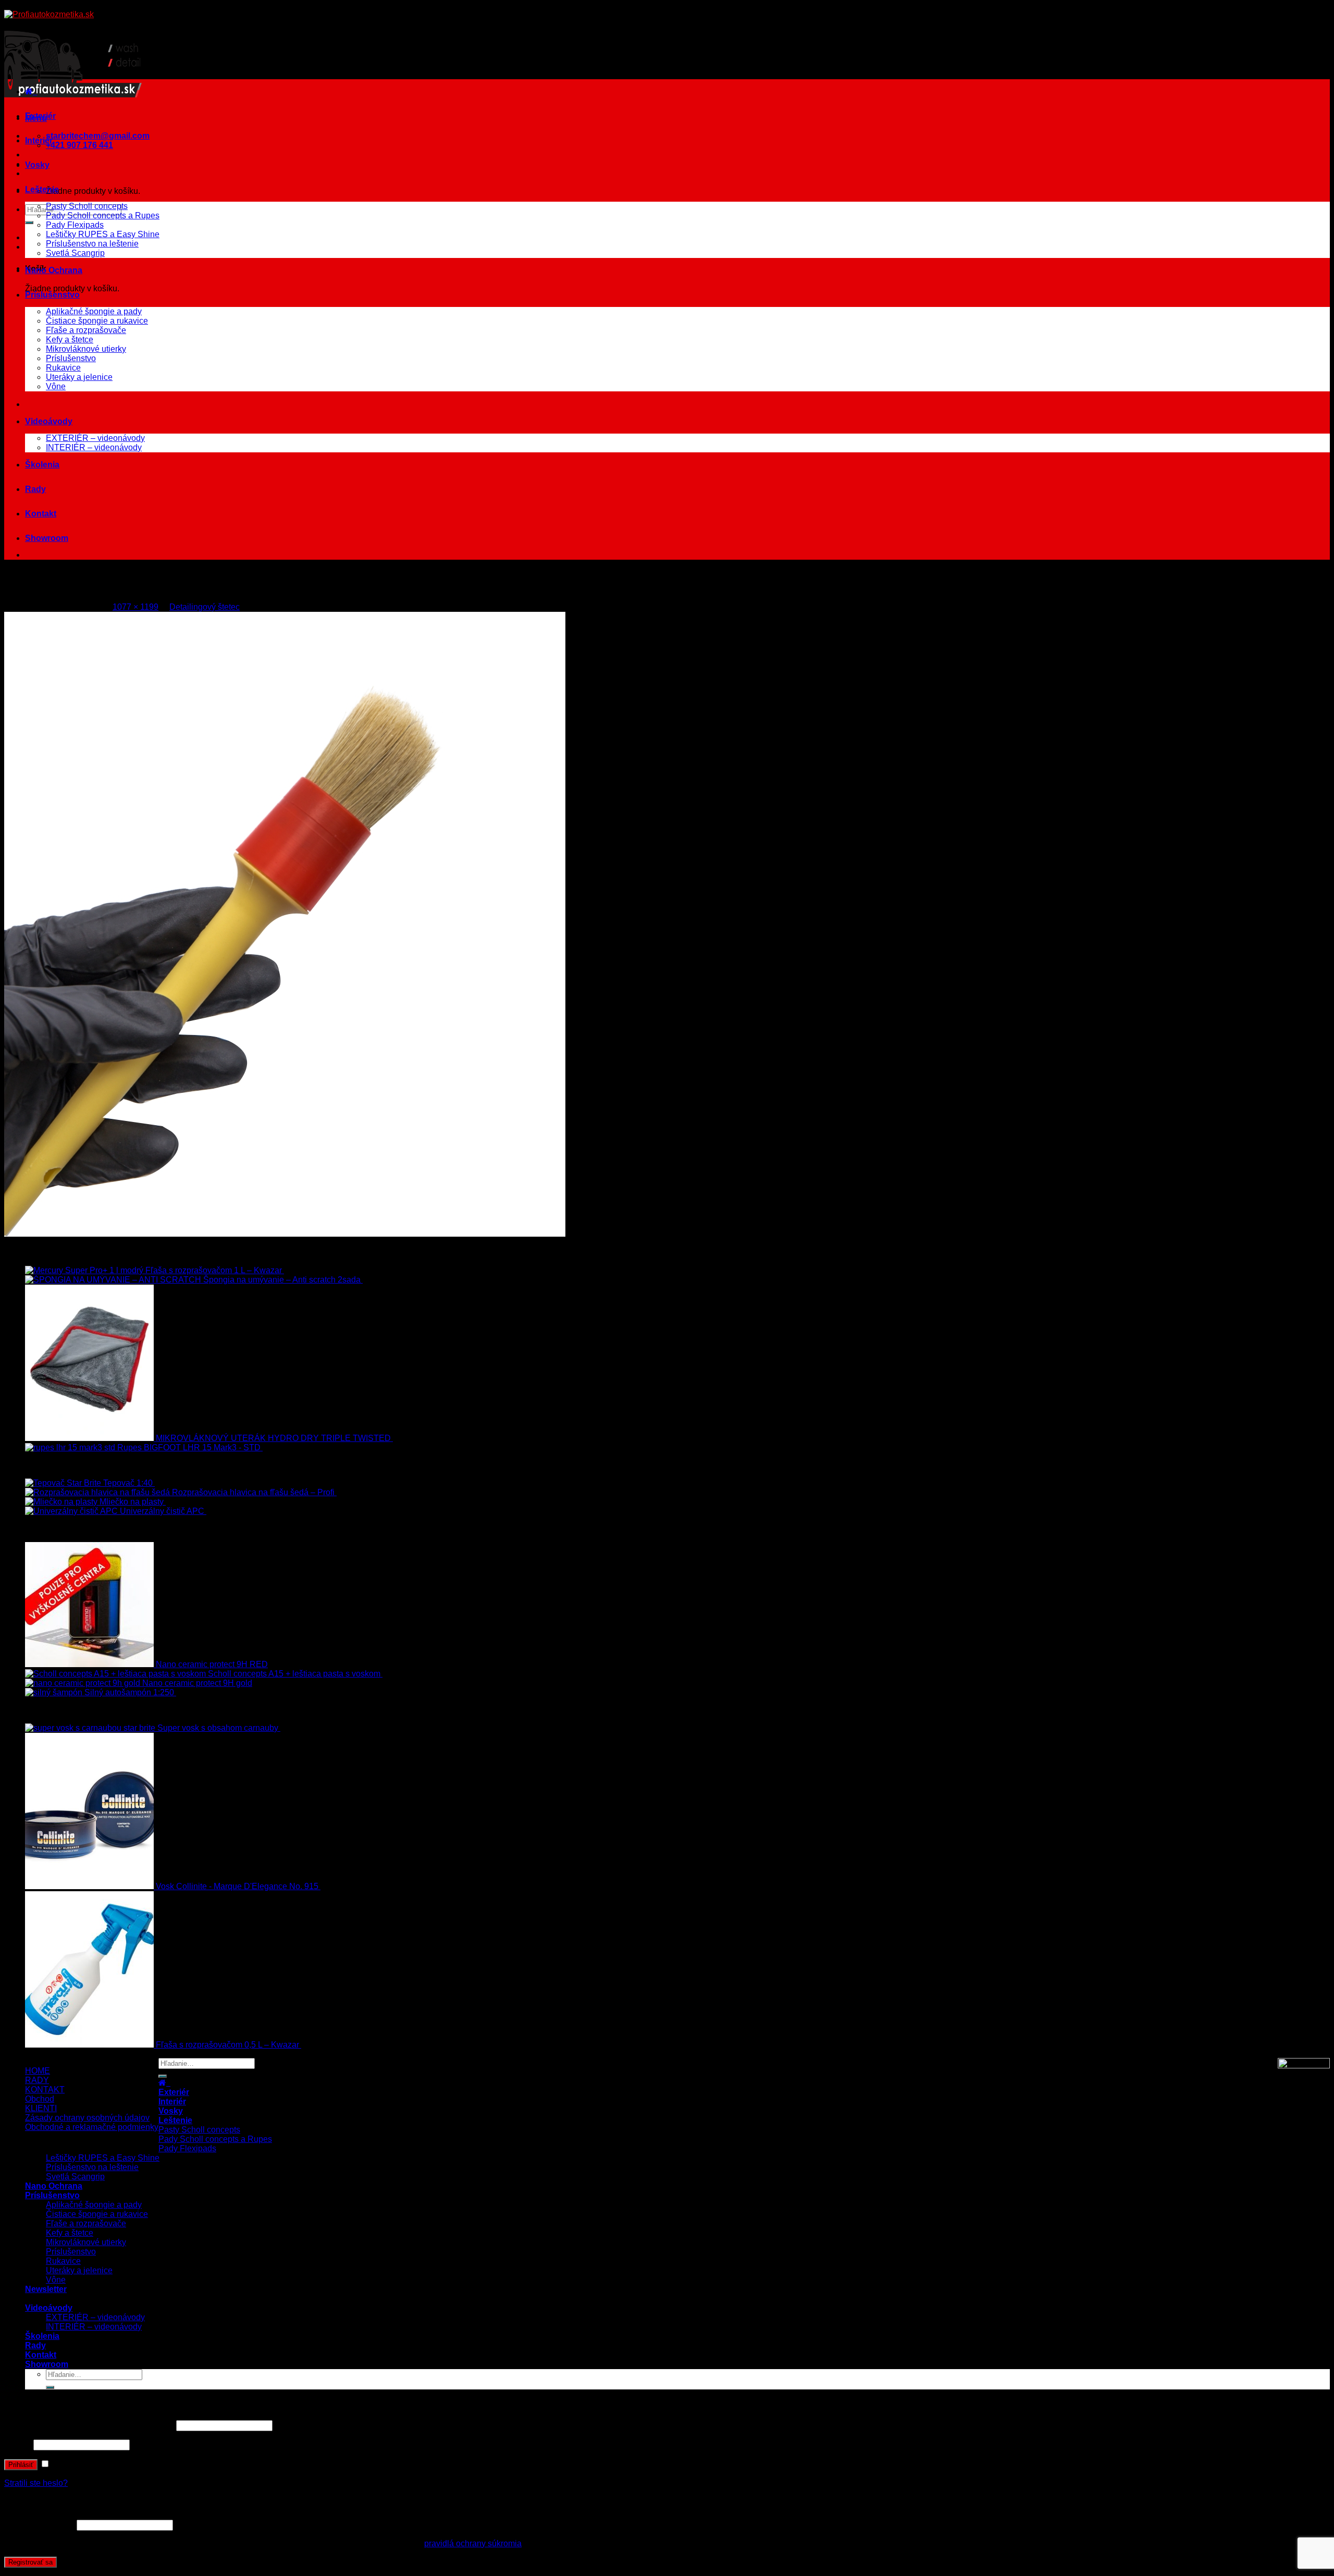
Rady (35, 489)
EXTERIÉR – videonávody (95, 438)
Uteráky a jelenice (79, 377)
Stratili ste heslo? (36, 2483)
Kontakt (41, 514)
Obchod (40, 2099)
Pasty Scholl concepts (87, 206)
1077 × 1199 (135, 607)
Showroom (47, 538)
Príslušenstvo (52, 295)
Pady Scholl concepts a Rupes (103, 215)
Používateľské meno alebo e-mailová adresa (89, 2425)
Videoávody (49, 421)
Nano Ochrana (54, 270)
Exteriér (40, 116)
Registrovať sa (30, 2562)
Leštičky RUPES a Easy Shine (103, 234)
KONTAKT (45, 2090)
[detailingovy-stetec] (285, 1234)
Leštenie (42, 189)
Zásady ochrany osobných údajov (87, 2118)
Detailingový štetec (205, 607)
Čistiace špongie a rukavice (97, 321)
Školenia (42, 465)
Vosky (37, 165)
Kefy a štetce (70, 340)
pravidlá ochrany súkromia (473, 2543)
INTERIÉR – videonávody (94, 447)
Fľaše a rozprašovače (86, 330)
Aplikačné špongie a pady (94, 311)
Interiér (39, 140)
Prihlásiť (21, 2465)
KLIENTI (41, 2108)
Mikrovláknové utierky (86, 349)
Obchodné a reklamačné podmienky (92, 2127)
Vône (56, 386)
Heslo (18, 2444)
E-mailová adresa (39, 2525)
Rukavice (63, 368)
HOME (38, 2071)
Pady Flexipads (75, 225)
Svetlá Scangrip (75, 253)
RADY (37, 2080)
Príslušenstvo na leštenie (92, 244)
